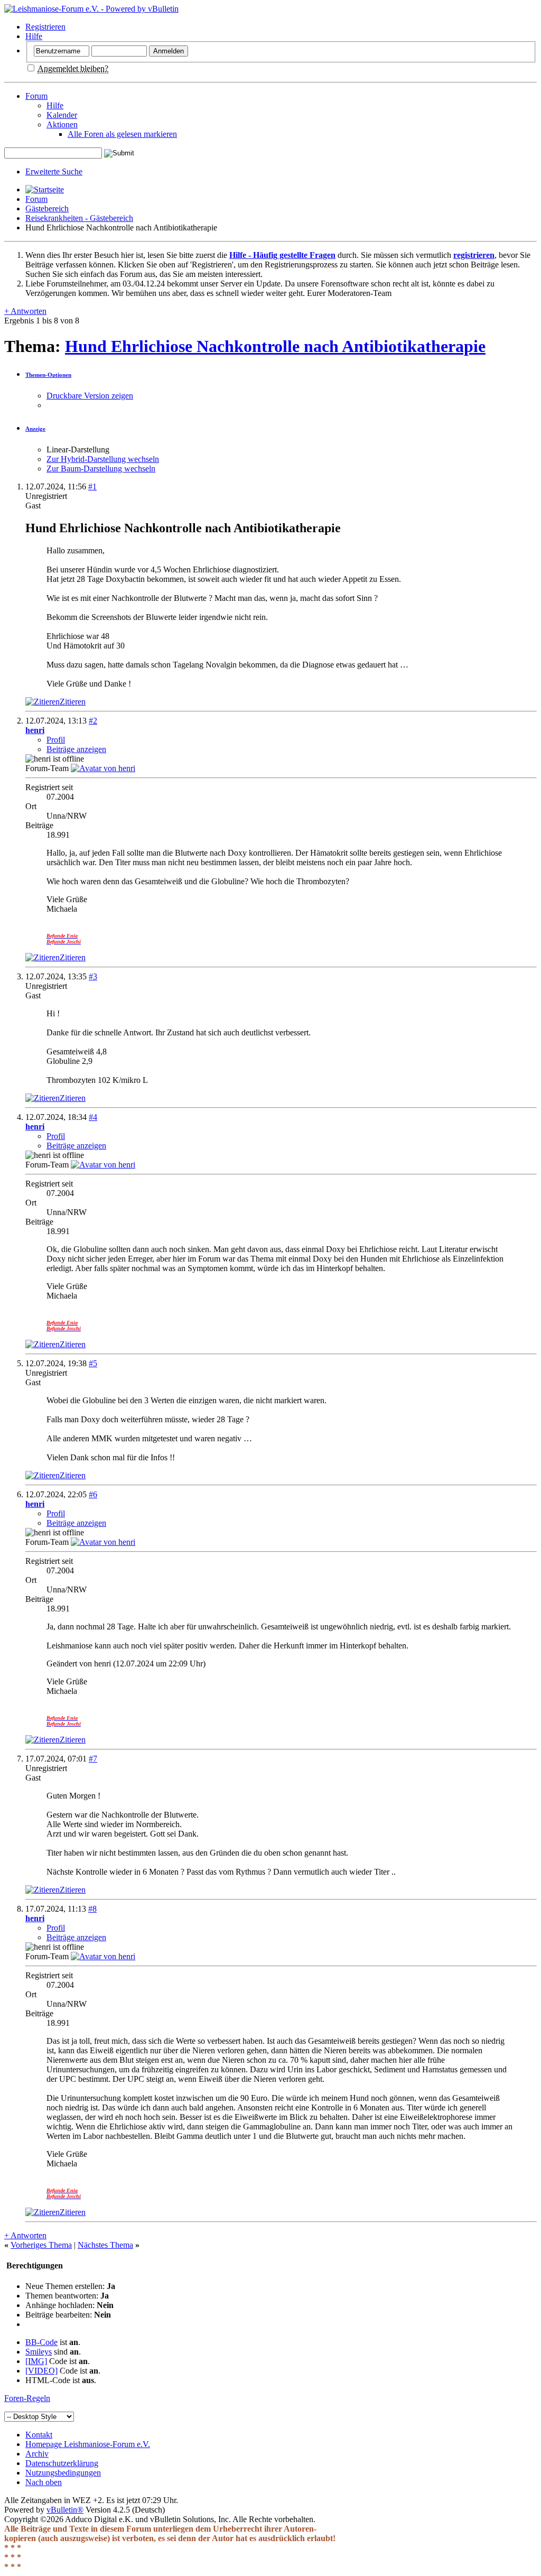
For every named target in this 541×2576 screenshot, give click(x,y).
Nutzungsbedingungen (63, 2473)
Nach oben (44, 2482)
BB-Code (41, 2342)
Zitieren (73, 702)
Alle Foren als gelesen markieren (122, 134)
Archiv (37, 2454)
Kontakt (39, 2435)
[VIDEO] (41, 2371)
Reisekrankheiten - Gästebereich (79, 218)
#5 (93, 1363)
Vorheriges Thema (41, 2245)
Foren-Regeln (27, 2398)
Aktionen (62, 124)
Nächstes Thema (105, 2245)
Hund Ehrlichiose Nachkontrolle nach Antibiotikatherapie (275, 346)
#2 (93, 721)
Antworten (25, 311)
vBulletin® (65, 2510)
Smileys (39, 2352)
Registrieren (45, 27)
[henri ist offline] (103, 768)
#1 (92, 487)
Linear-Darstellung (78, 450)
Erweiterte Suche (54, 172)
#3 (93, 976)
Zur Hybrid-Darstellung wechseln (103, 459)
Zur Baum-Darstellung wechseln (101, 469)
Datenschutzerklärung (62, 2463)
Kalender (62, 115)
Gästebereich (47, 209)
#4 (93, 1117)
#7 (93, 1759)
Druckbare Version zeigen (90, 396)
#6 (93, 1494)
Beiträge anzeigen (76, 749)
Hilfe (34, 36)
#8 (92, 1909)
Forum (36, 96)
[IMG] (36, 2361)
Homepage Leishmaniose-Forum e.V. (88, 2444)
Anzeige (35, 429)
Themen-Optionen (48, 375)
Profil (56, 740)
